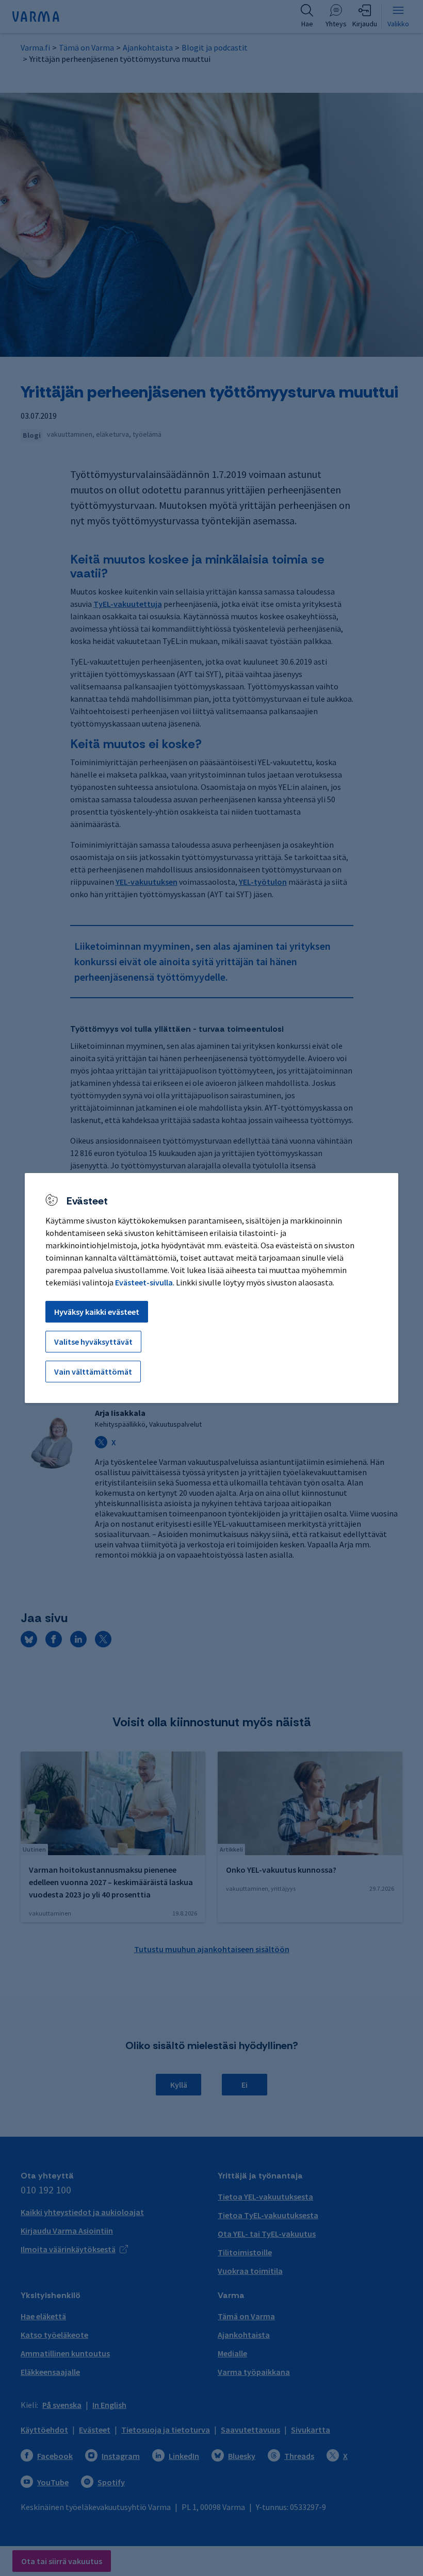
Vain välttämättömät (93, 1372)
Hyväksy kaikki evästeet (97, 1312)
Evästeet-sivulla (144, 1282)
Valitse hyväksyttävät (93, 1342)
